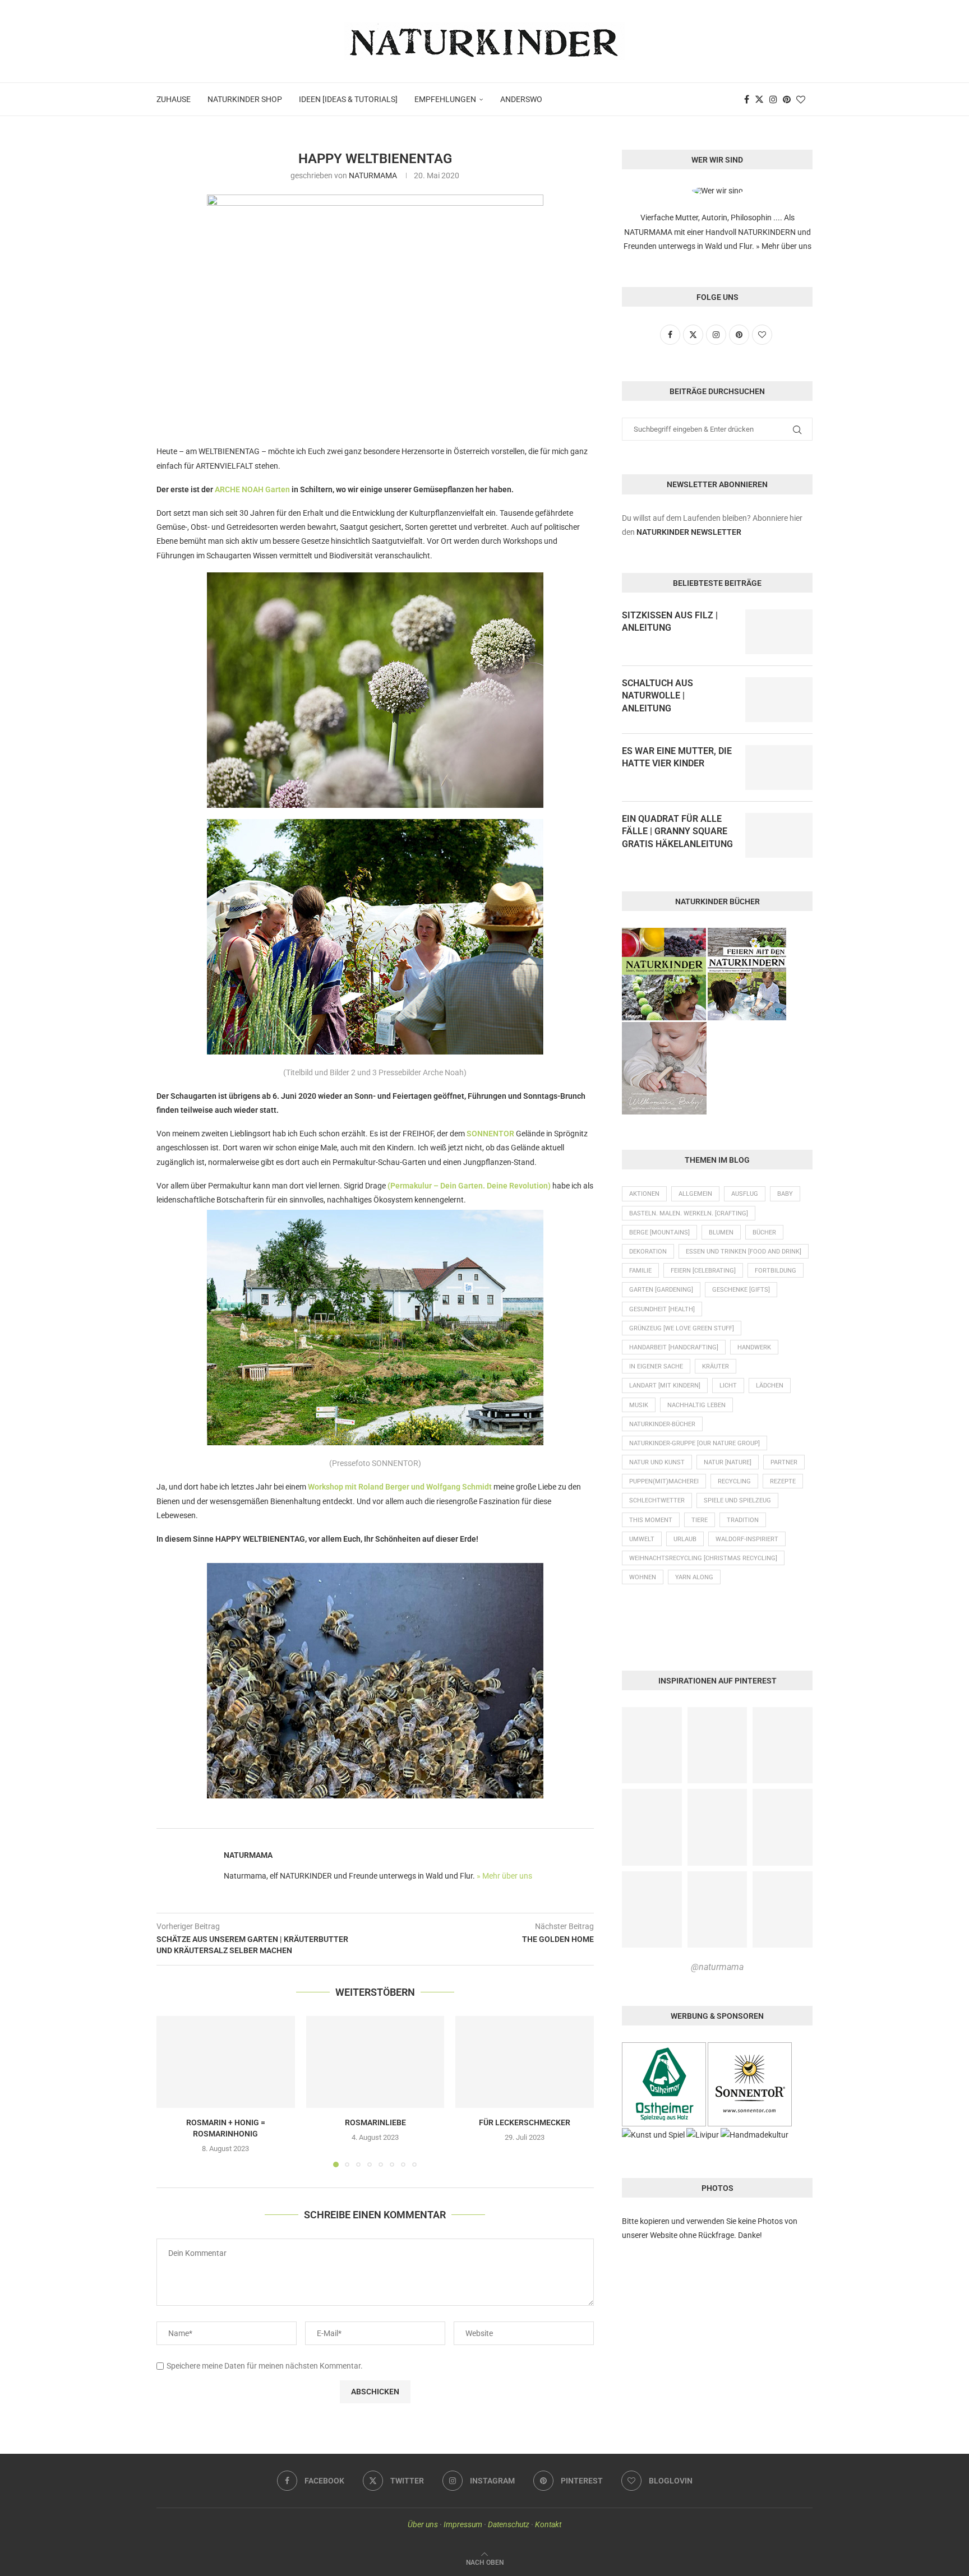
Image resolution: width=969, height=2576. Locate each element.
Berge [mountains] (659, 1232)
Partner (784, 1462)
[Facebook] (747, 99)
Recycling (734, 1481)
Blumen (721, 1232)
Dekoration (648, 1252)
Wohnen (643, 1577)
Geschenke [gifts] (741, 1290)
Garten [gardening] (661, 1290)
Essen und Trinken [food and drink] (744, 1252)
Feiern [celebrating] (703, 1271)
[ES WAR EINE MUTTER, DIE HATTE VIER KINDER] (779, 767)
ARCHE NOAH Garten (252, 489)
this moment (651, 1520)
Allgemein (695, 1194)
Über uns (423, 2524)
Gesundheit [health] (662, 1309)
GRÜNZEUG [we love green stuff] (682, 1328)
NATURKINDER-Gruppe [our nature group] (695, 1443)
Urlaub (685, 1539)
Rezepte (783, 1481)
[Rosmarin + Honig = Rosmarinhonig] (226, 2062)
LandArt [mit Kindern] (665, 1386)
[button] (172, 2091)
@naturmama (717, 1967)
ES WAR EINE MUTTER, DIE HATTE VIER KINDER (677, 757)
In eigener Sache (656, 1366)
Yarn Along (694, 1577)
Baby (785, 1194)
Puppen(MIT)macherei (664, 1481)
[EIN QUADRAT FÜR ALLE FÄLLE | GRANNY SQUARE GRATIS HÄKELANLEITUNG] (779, 835)
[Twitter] (759, 99)
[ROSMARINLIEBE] (375, 2062)
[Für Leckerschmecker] (525, 2062)
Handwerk (754, 1347)
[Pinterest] (787, 99)
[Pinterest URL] (652, 1745)
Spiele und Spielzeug (737, 1500)
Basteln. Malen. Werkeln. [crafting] (689, 1213)
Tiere (700, 1520)
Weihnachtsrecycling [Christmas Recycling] (703, 1558)
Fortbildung (776, 1271)
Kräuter (716, 1366)
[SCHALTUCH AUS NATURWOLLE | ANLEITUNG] (779, 700)
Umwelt (642, 1539)
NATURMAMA (373, 175)
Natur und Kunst (657, 1462)
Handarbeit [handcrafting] (674, 1347)
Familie (640, 1271)
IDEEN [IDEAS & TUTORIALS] (348, 99)
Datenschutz (509, 2524)
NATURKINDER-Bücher (662, 1424)
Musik (639, 1405)
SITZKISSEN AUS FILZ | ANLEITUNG (670, 621)
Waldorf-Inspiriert (747, 1539)
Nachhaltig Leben (696, 1405)
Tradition (743, 1520)
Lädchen (770, 1386)
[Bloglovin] (801, 99)
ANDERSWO (521, 99)
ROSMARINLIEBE (375, 2122)
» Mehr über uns (504, 1876)
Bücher (764, 1232)
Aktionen (644, 1194)
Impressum (463, 2524)
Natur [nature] (728, 1462)
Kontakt (548, 2524)
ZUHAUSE (174, 99)
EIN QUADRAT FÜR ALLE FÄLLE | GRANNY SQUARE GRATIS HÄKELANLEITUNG (677, 831)
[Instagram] (773, 99)
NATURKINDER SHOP (245, 99)
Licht (728, 1386)
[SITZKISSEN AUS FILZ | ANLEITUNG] (779, 632)
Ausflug (745, 1194)
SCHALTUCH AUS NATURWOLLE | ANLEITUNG (657, 696)
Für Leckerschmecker (525, 2122)
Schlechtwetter (657, 1500)
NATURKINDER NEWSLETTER (689, 532)
